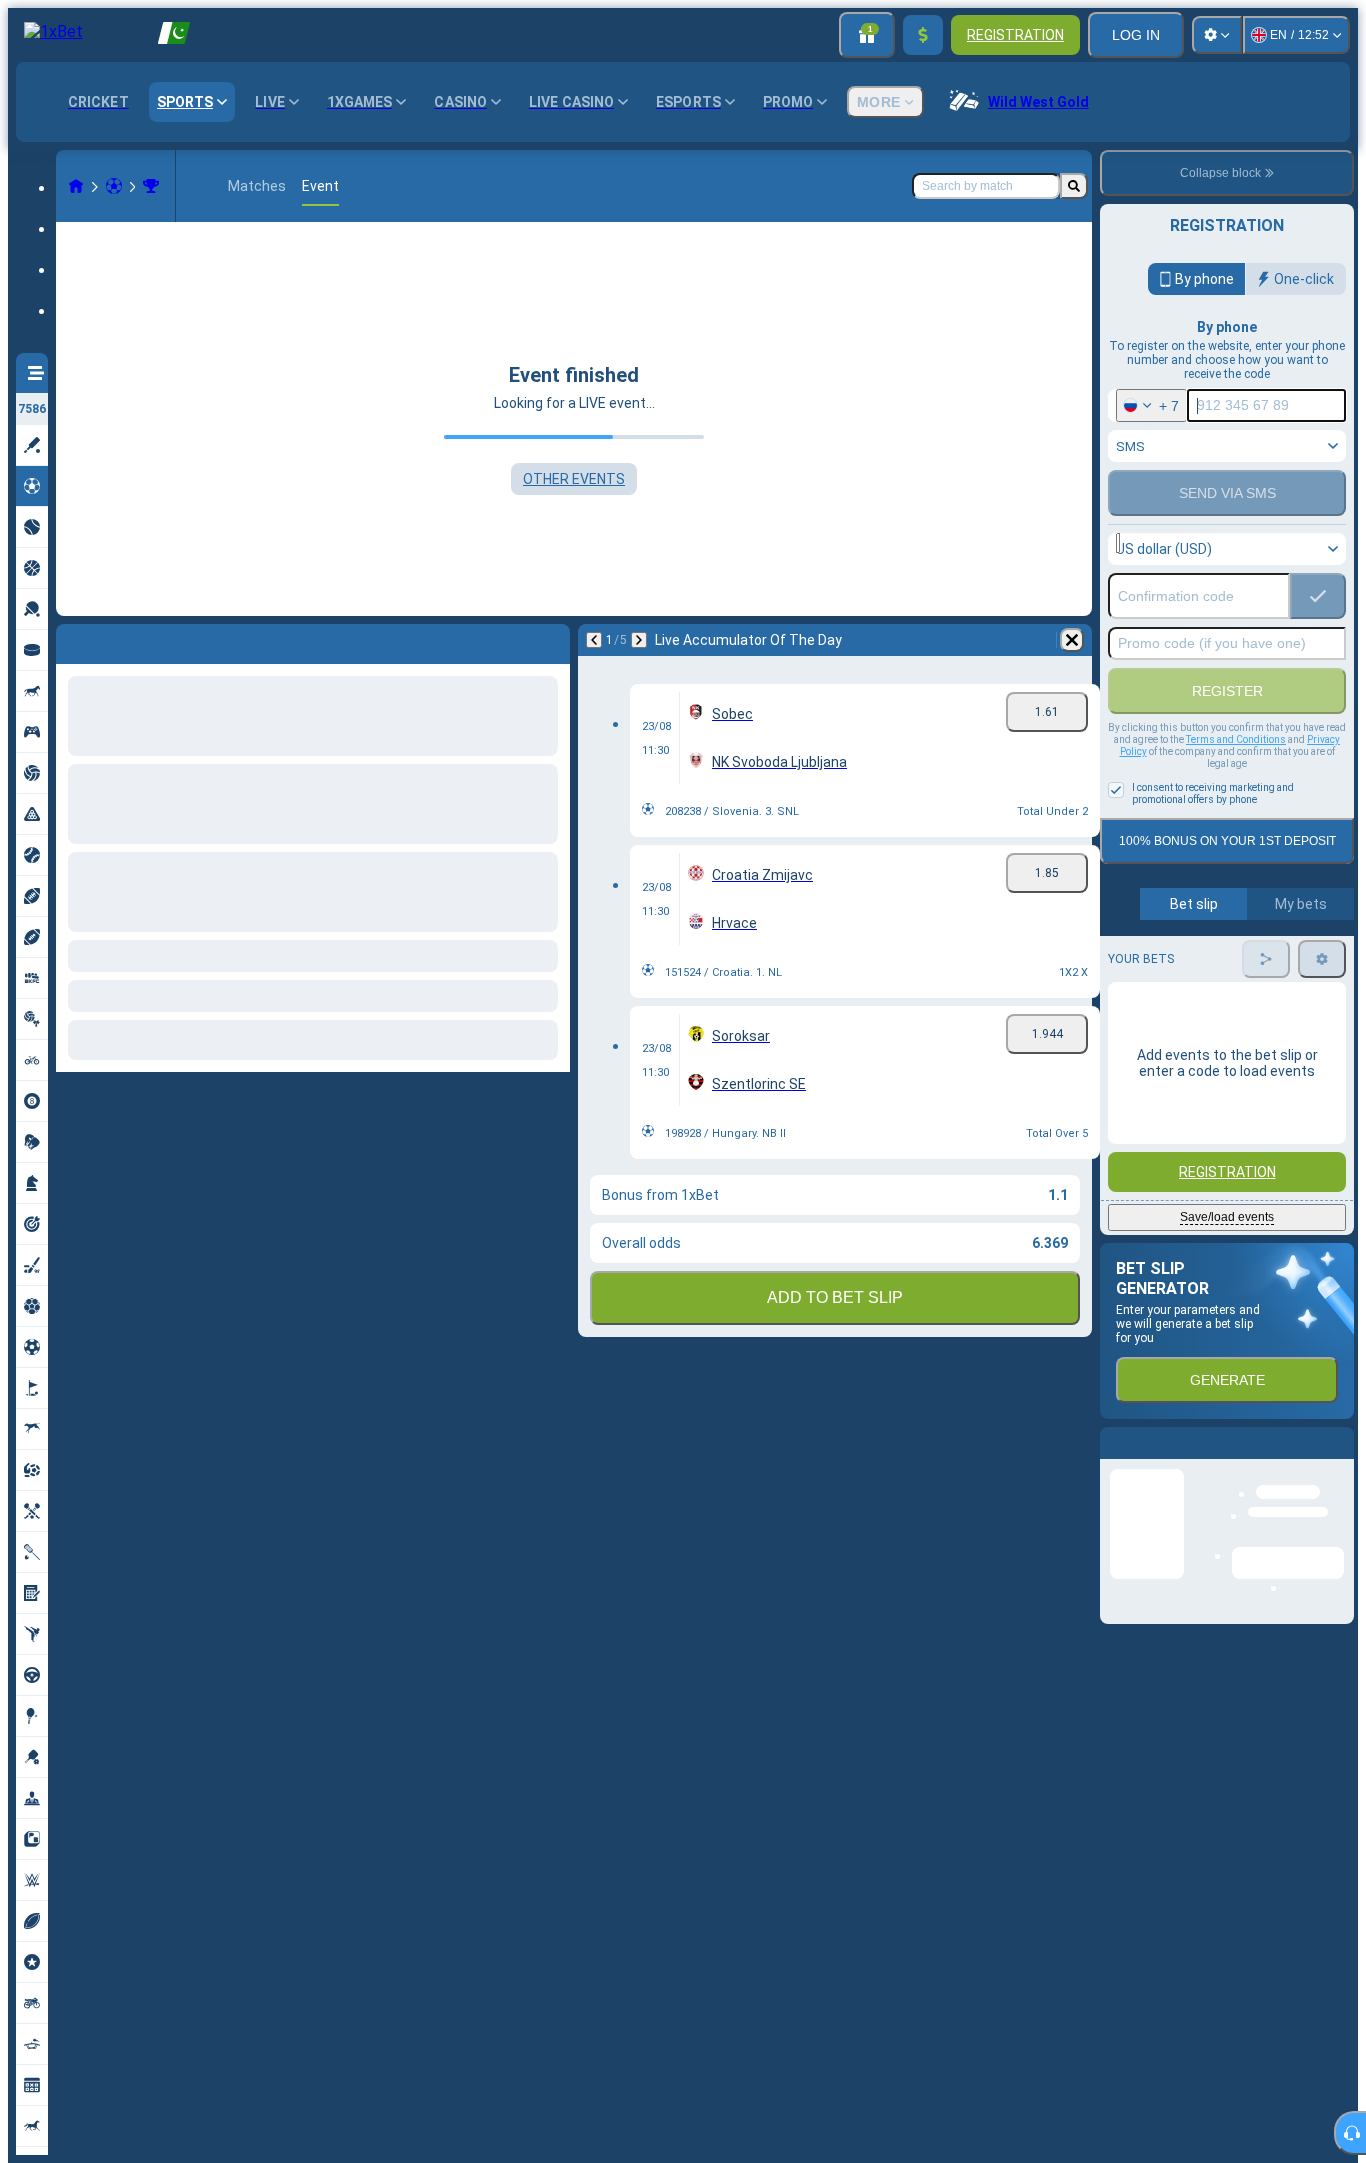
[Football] (114, 186)
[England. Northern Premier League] (151, 186)
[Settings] (1217, 35)
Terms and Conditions (1236, 739)
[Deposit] (923, 35)
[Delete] (550, 640)
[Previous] (72, 640)
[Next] (124, 640)
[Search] (1074, 186)
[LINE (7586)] (76, 186)
